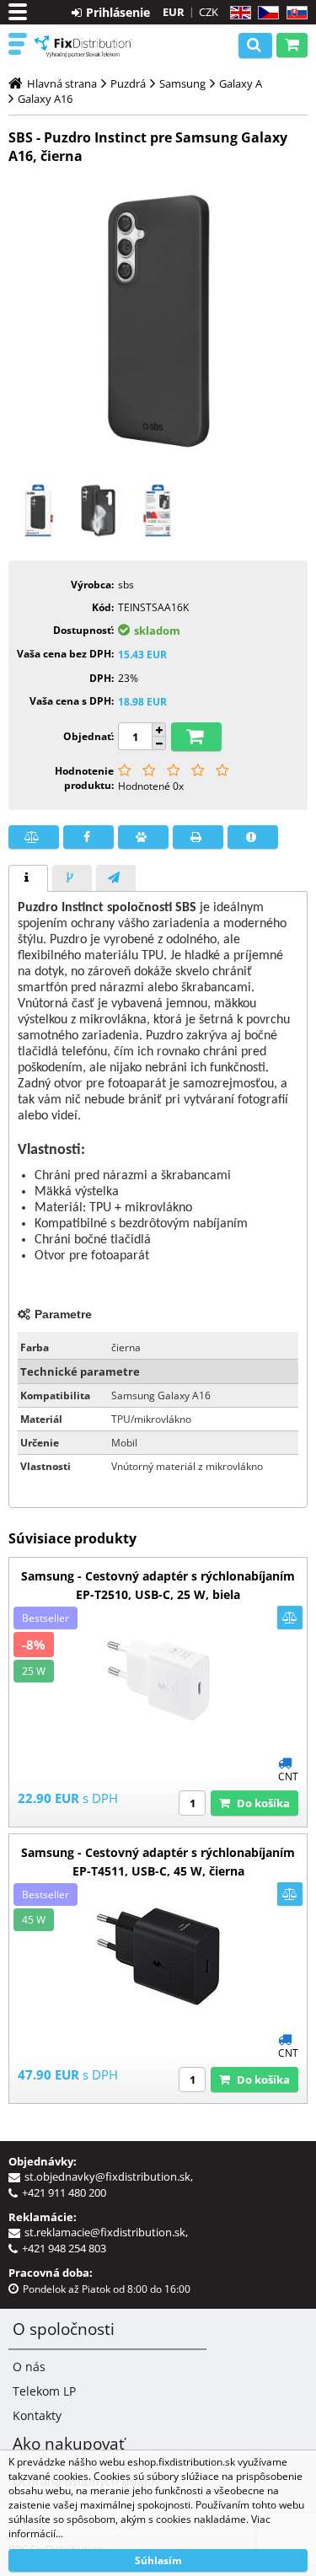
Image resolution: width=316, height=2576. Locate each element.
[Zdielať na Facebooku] (88, 837)
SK (294, 13)
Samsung (182, 83)
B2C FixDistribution (84, 46)
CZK (209, 12)
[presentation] (28, 878)
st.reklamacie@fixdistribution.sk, (109, 2232)
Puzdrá (128, 83)
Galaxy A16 (45, 99)
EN (238, 13)
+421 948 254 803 (64, 2248)
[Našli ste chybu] (253, 837)
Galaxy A (241, 83)
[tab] (28, 878)
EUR (174, 12)
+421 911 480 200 (64, 2192)
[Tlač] (198, 837)
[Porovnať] (34, 837)
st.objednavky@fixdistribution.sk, (111, 2176)
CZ (265, 13)
